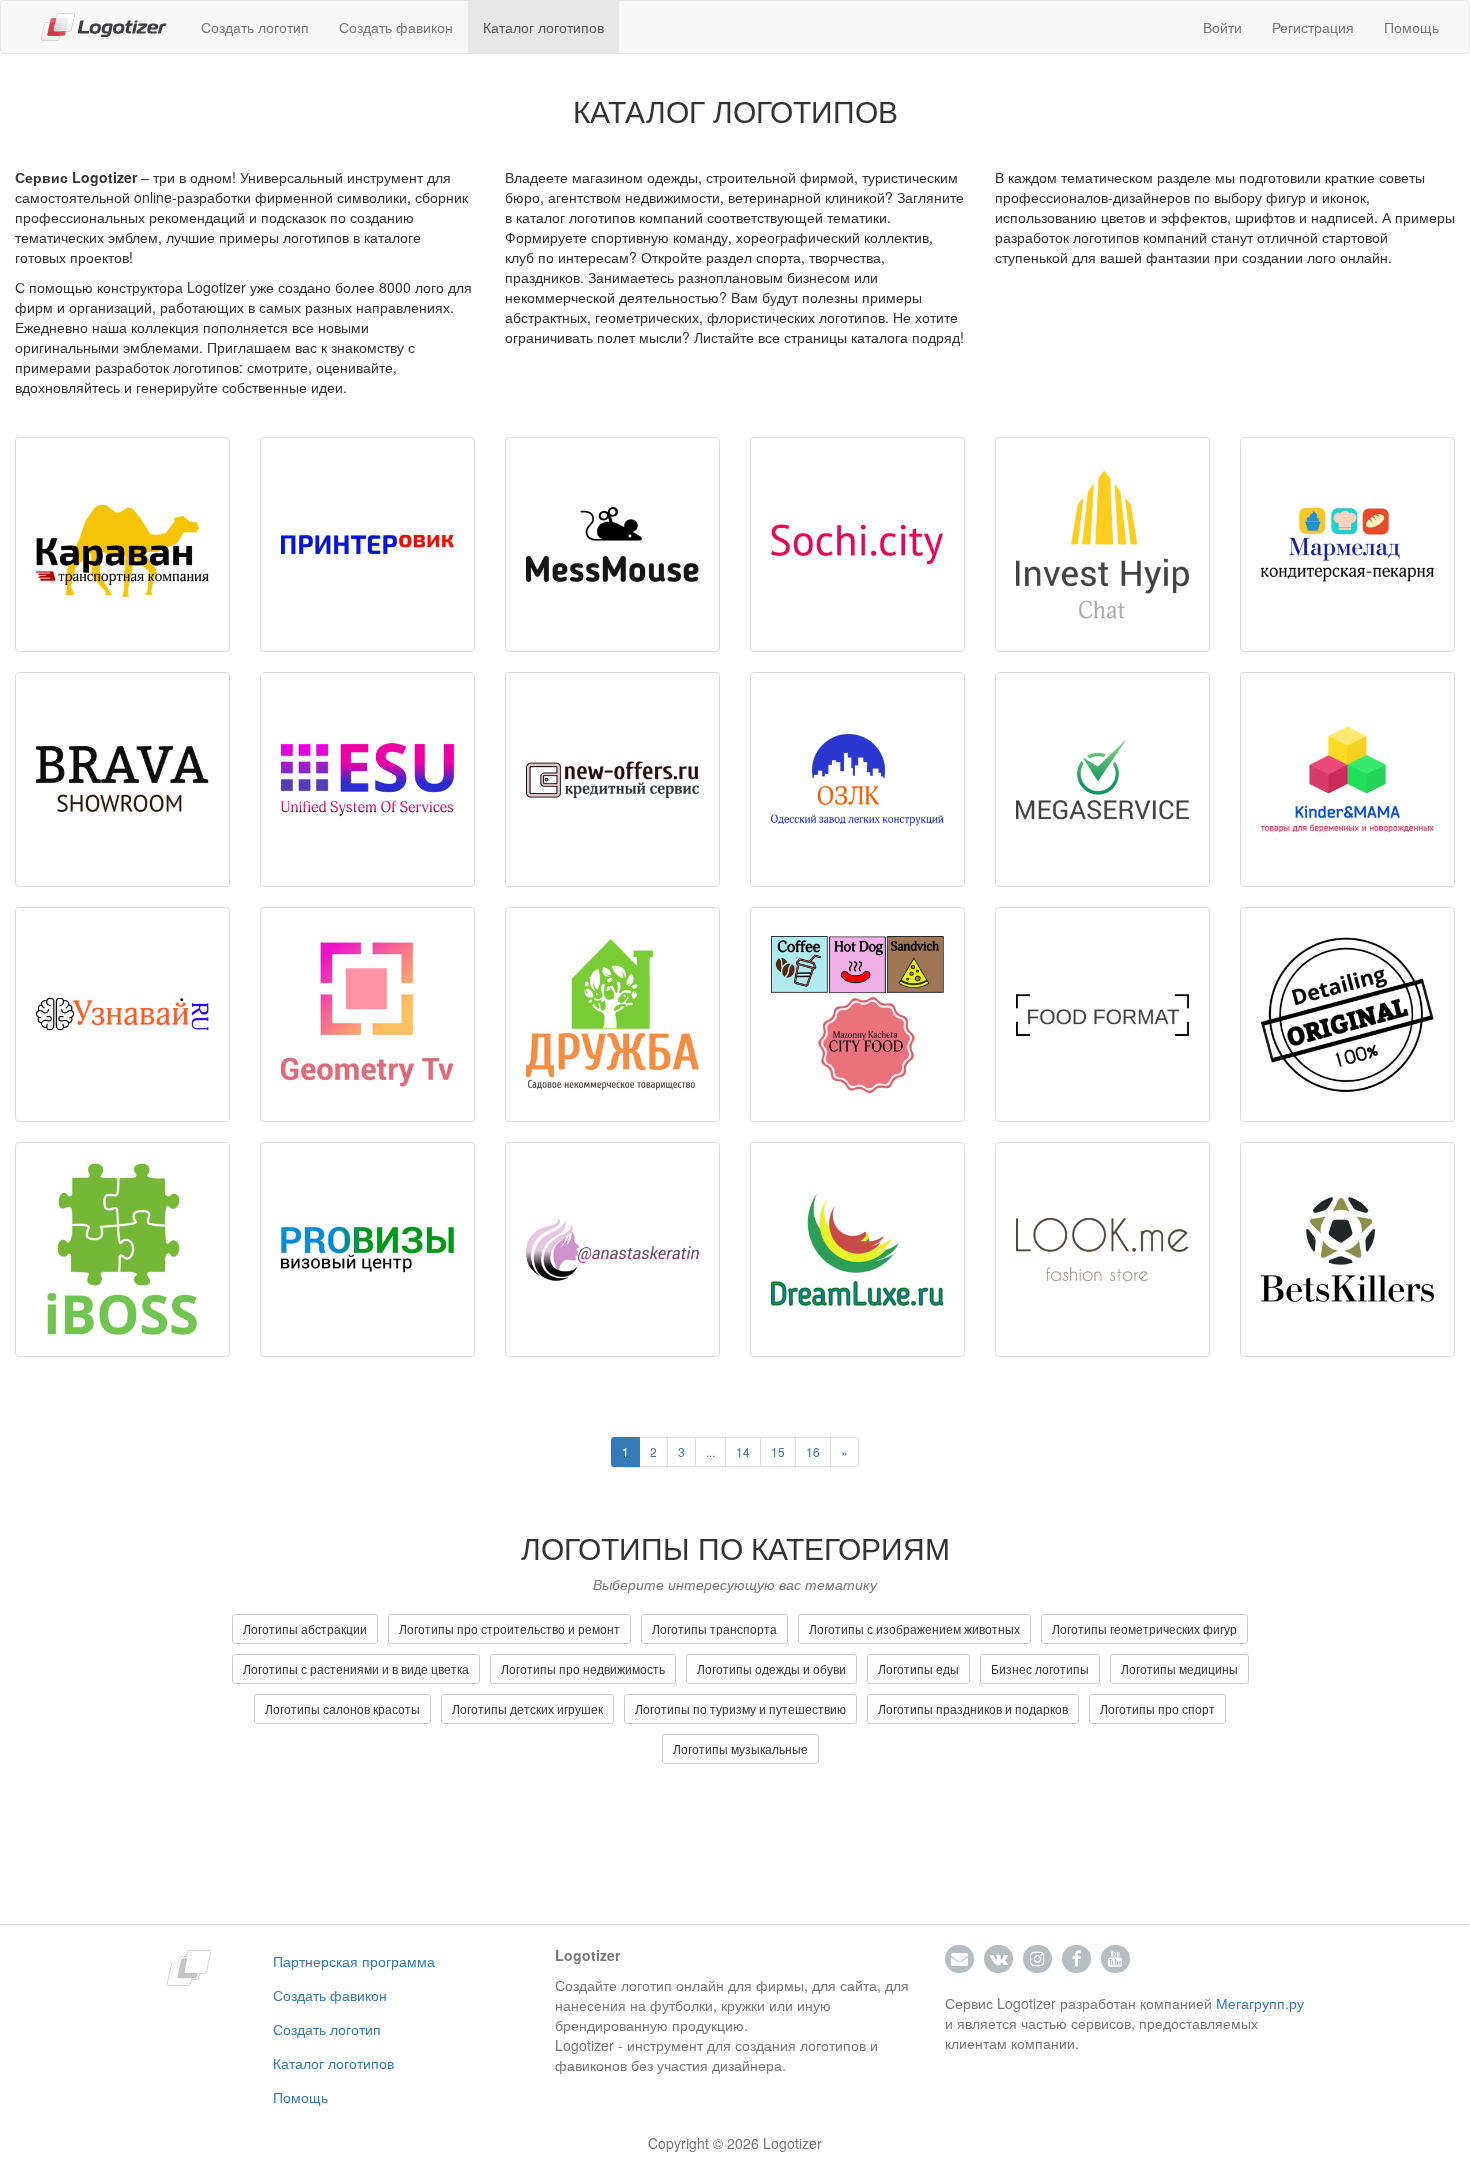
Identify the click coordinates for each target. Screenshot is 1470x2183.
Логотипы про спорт (1157, 1708)
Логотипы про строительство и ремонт (509, 1628)
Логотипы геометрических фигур (1144, 1628)
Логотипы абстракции (305, 1628)
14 (743, 1451)
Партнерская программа (354, 1961)
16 (813, 1451)
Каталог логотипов (543, 27)
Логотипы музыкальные (740, 1748)
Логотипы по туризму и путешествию (740, 1708)
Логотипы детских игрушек (527, 1708)
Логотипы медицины (1179, 1668)
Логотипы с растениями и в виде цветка (356, 1668)
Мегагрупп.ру (1260, 2003)
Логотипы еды (918, 1668)
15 (778, 1451)
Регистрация (1313, 27)
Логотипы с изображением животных (914, 1628)
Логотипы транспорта (714, 1628)
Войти (1222, 27)
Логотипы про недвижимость (583, 1668)
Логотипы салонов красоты (342, 1708)
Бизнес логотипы (1040, 1668)
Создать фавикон (396, 27)
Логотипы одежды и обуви (771, 1668)
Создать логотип (255, 27)
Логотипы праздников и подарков (973, 1708)
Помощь (1411, 27)
